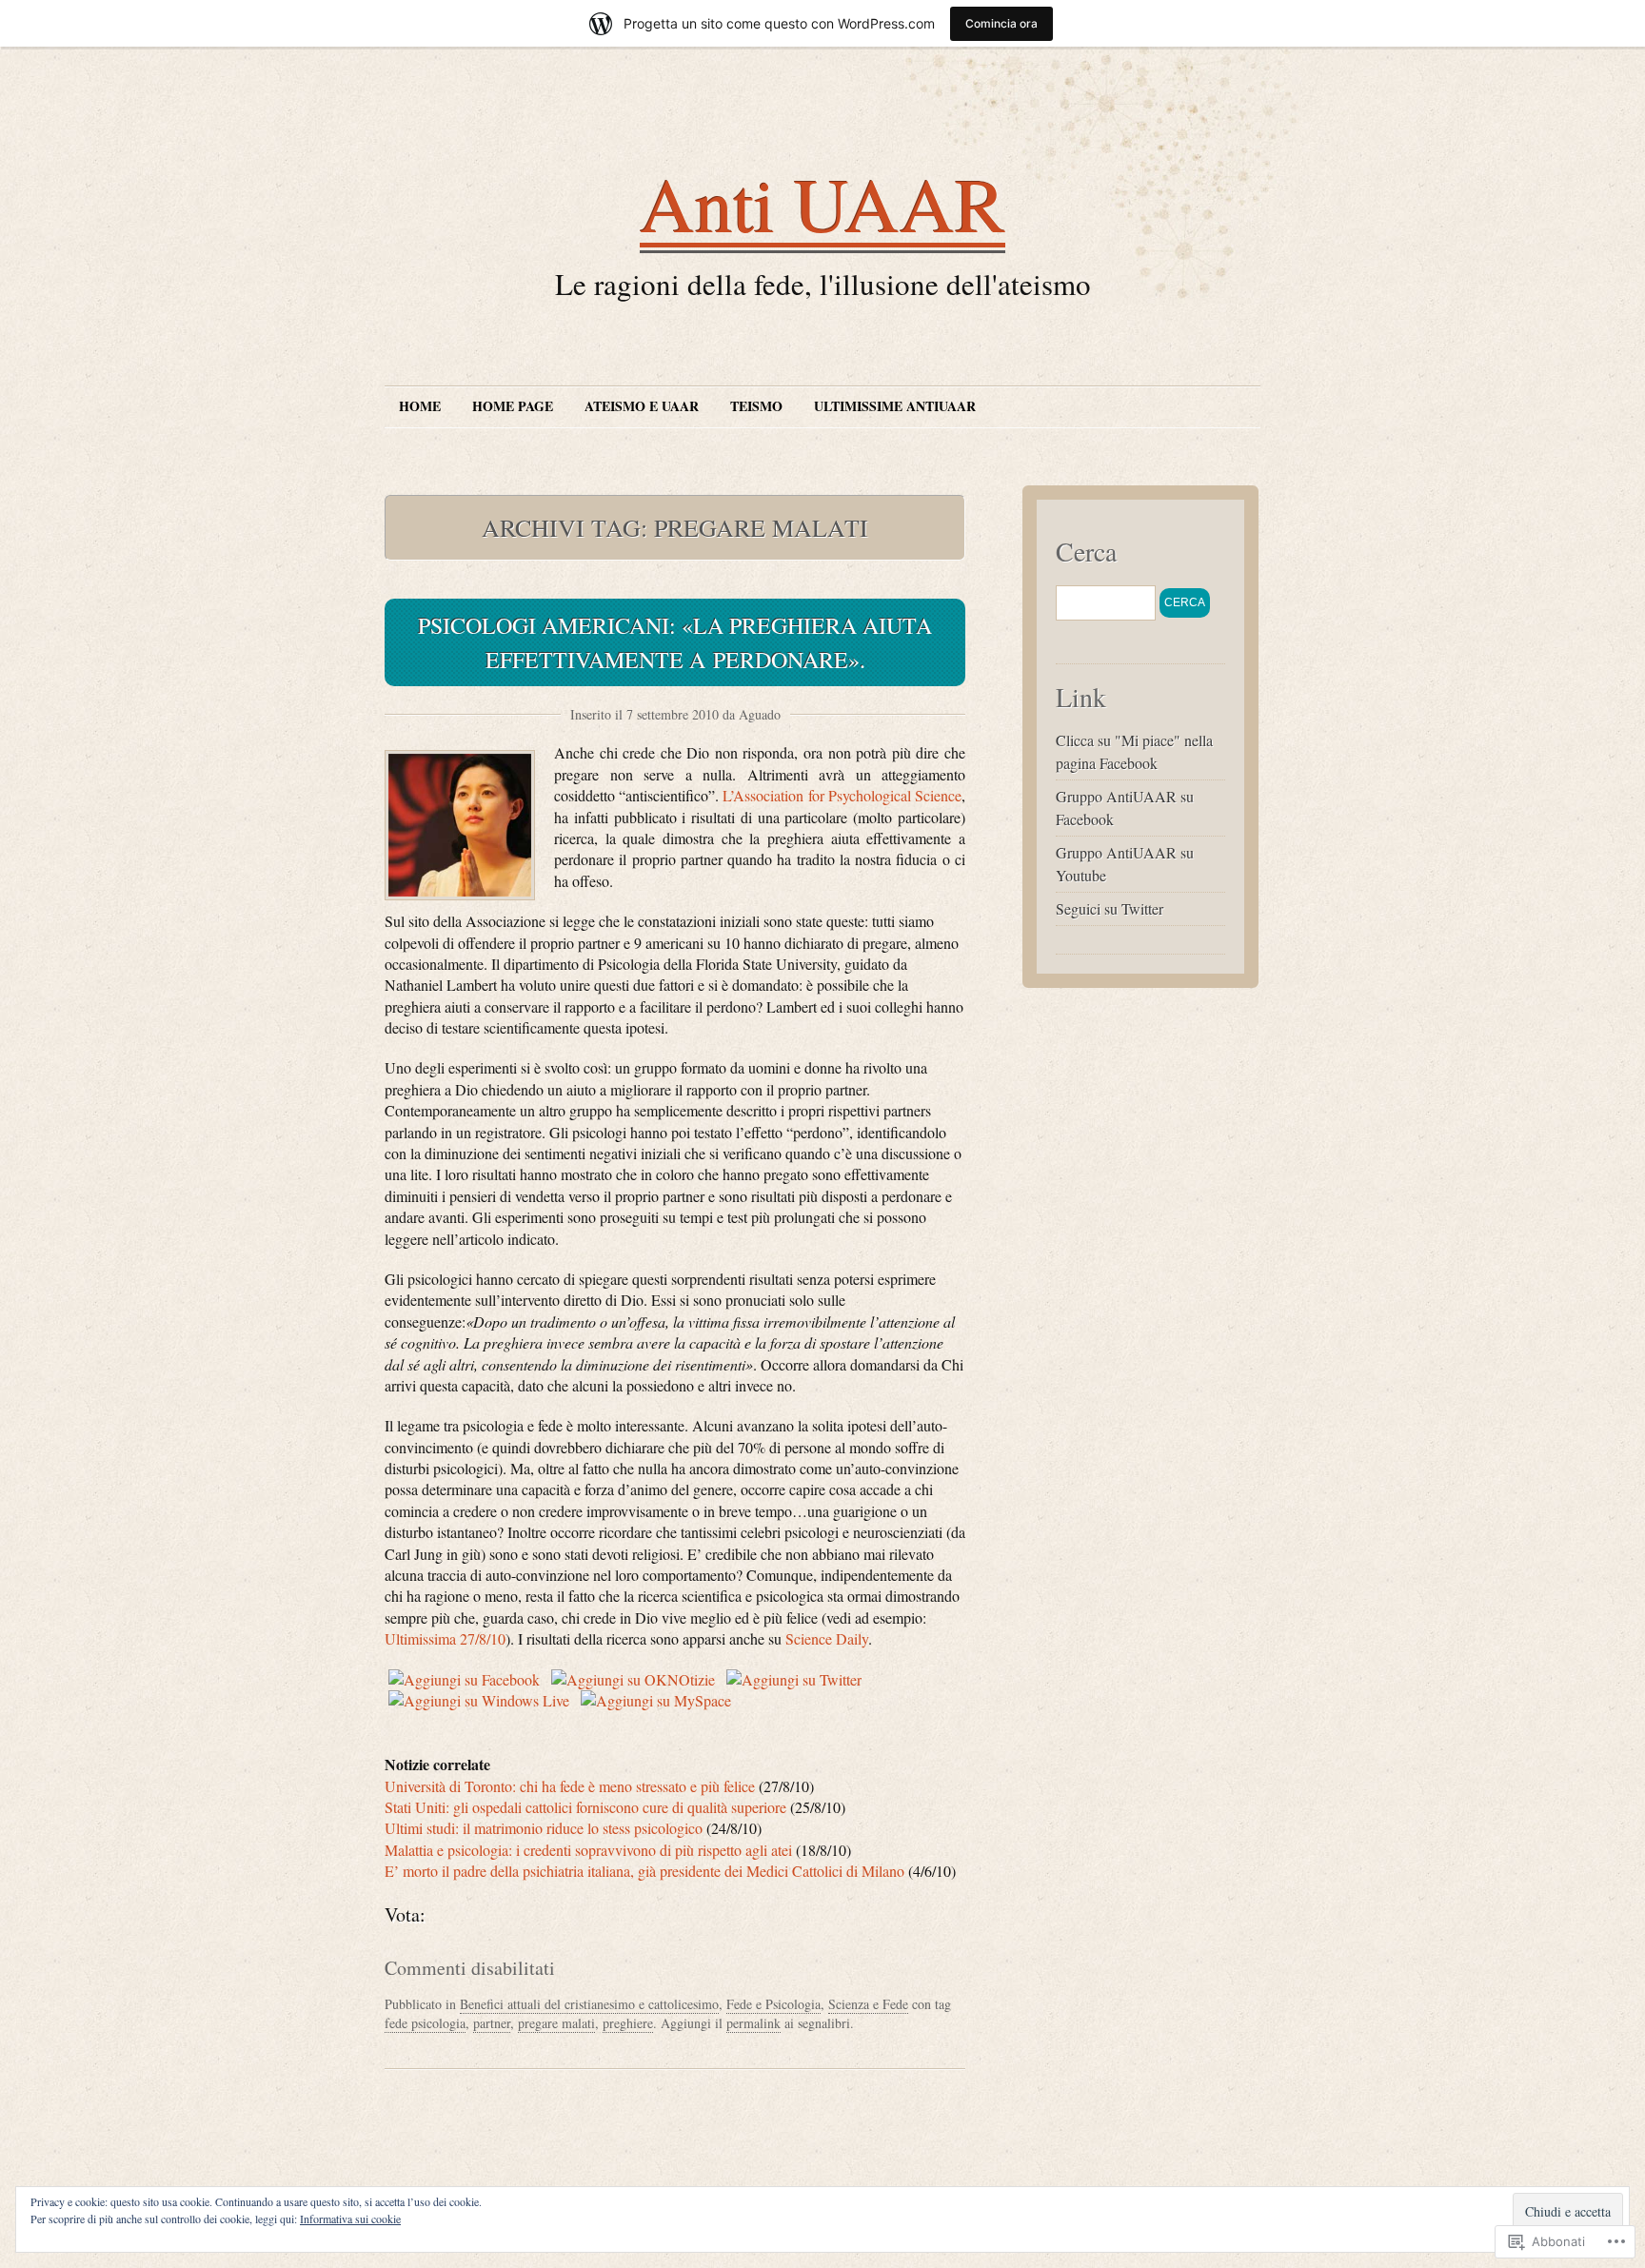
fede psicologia (425, 2023)
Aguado (760, 714)
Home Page (513, 406)
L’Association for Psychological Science (842, 795)
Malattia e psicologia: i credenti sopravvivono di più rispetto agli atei (588, 1850)
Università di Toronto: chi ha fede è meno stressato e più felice (572, 1786)
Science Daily (827, 1638)
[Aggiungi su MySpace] (656, 1700)
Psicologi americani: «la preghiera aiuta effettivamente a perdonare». (675, 642)
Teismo (756, 406)
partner (492, 2023)
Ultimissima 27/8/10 (445, 1638)
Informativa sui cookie (350, 2219)
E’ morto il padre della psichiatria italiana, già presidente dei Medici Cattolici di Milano (644, 1871)
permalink (753, 2023)
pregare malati (556, 2023)
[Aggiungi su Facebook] (464, 1679)
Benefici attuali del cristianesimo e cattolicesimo (589, 2004)
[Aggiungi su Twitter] (794, 1679)
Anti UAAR (822, 203)
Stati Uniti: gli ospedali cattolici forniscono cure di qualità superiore (585, 1807)
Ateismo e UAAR (642, 406)
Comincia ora (1001, 23)
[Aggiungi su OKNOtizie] (633, 1679)
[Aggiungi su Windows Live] (479, 1700)
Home (420, 406)
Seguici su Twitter (1110, 908)
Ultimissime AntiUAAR (895, 406)
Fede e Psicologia (773, 2004)
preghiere (628, 2023)
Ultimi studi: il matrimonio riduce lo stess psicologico (545, 1828)
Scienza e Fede (868, 2004)
